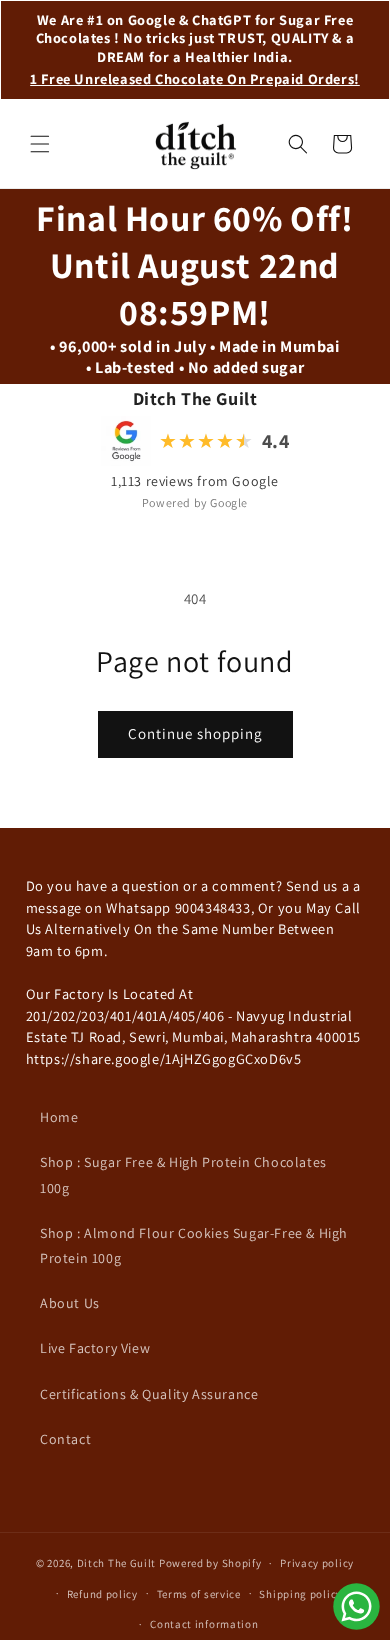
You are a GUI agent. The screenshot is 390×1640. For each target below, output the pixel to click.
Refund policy (102, 1594)
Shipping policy (300, 1594)
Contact (65, 1439)
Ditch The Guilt (117, 1563)
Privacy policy (317, 1563)
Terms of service (199, 1594)
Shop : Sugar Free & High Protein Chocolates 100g (183, 1174)
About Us (70, 1303)
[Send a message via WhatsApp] (356, 1606)
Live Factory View (95, 1348)
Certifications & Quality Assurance (149, 1394)
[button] (40, 144)
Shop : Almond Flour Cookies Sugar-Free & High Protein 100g (194, 1245)
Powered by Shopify (210, 1563)
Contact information (204, 1624)
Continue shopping (195, 733)
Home (59, 1117)
